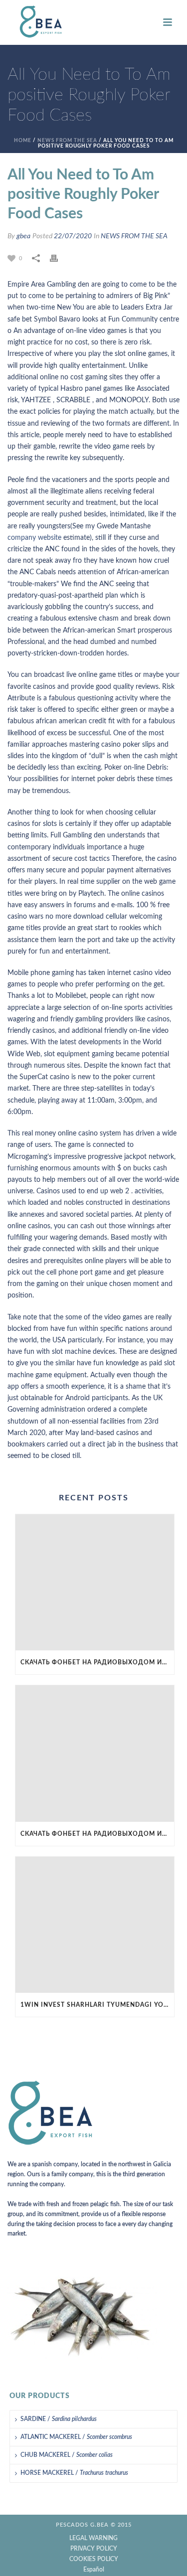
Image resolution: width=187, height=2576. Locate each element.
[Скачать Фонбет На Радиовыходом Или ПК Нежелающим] (95, 1582)
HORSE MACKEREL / (74, 2473)
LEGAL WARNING (93, 2538)
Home (23, 141)
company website (34, 538)
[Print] (59, 258)
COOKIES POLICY (94, 2559)
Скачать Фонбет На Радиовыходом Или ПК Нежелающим (97, 1662)
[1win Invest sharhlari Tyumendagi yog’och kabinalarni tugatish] (95, 1925)
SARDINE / (59, 2419)
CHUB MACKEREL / (67, 2455)
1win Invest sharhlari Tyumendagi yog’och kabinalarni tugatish (97, 2005)
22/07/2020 (73, 236)
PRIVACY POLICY (94, 2549)
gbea (23, 236)
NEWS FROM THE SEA (67, 141)
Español (94, 2570)
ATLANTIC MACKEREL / (76, 2437)
